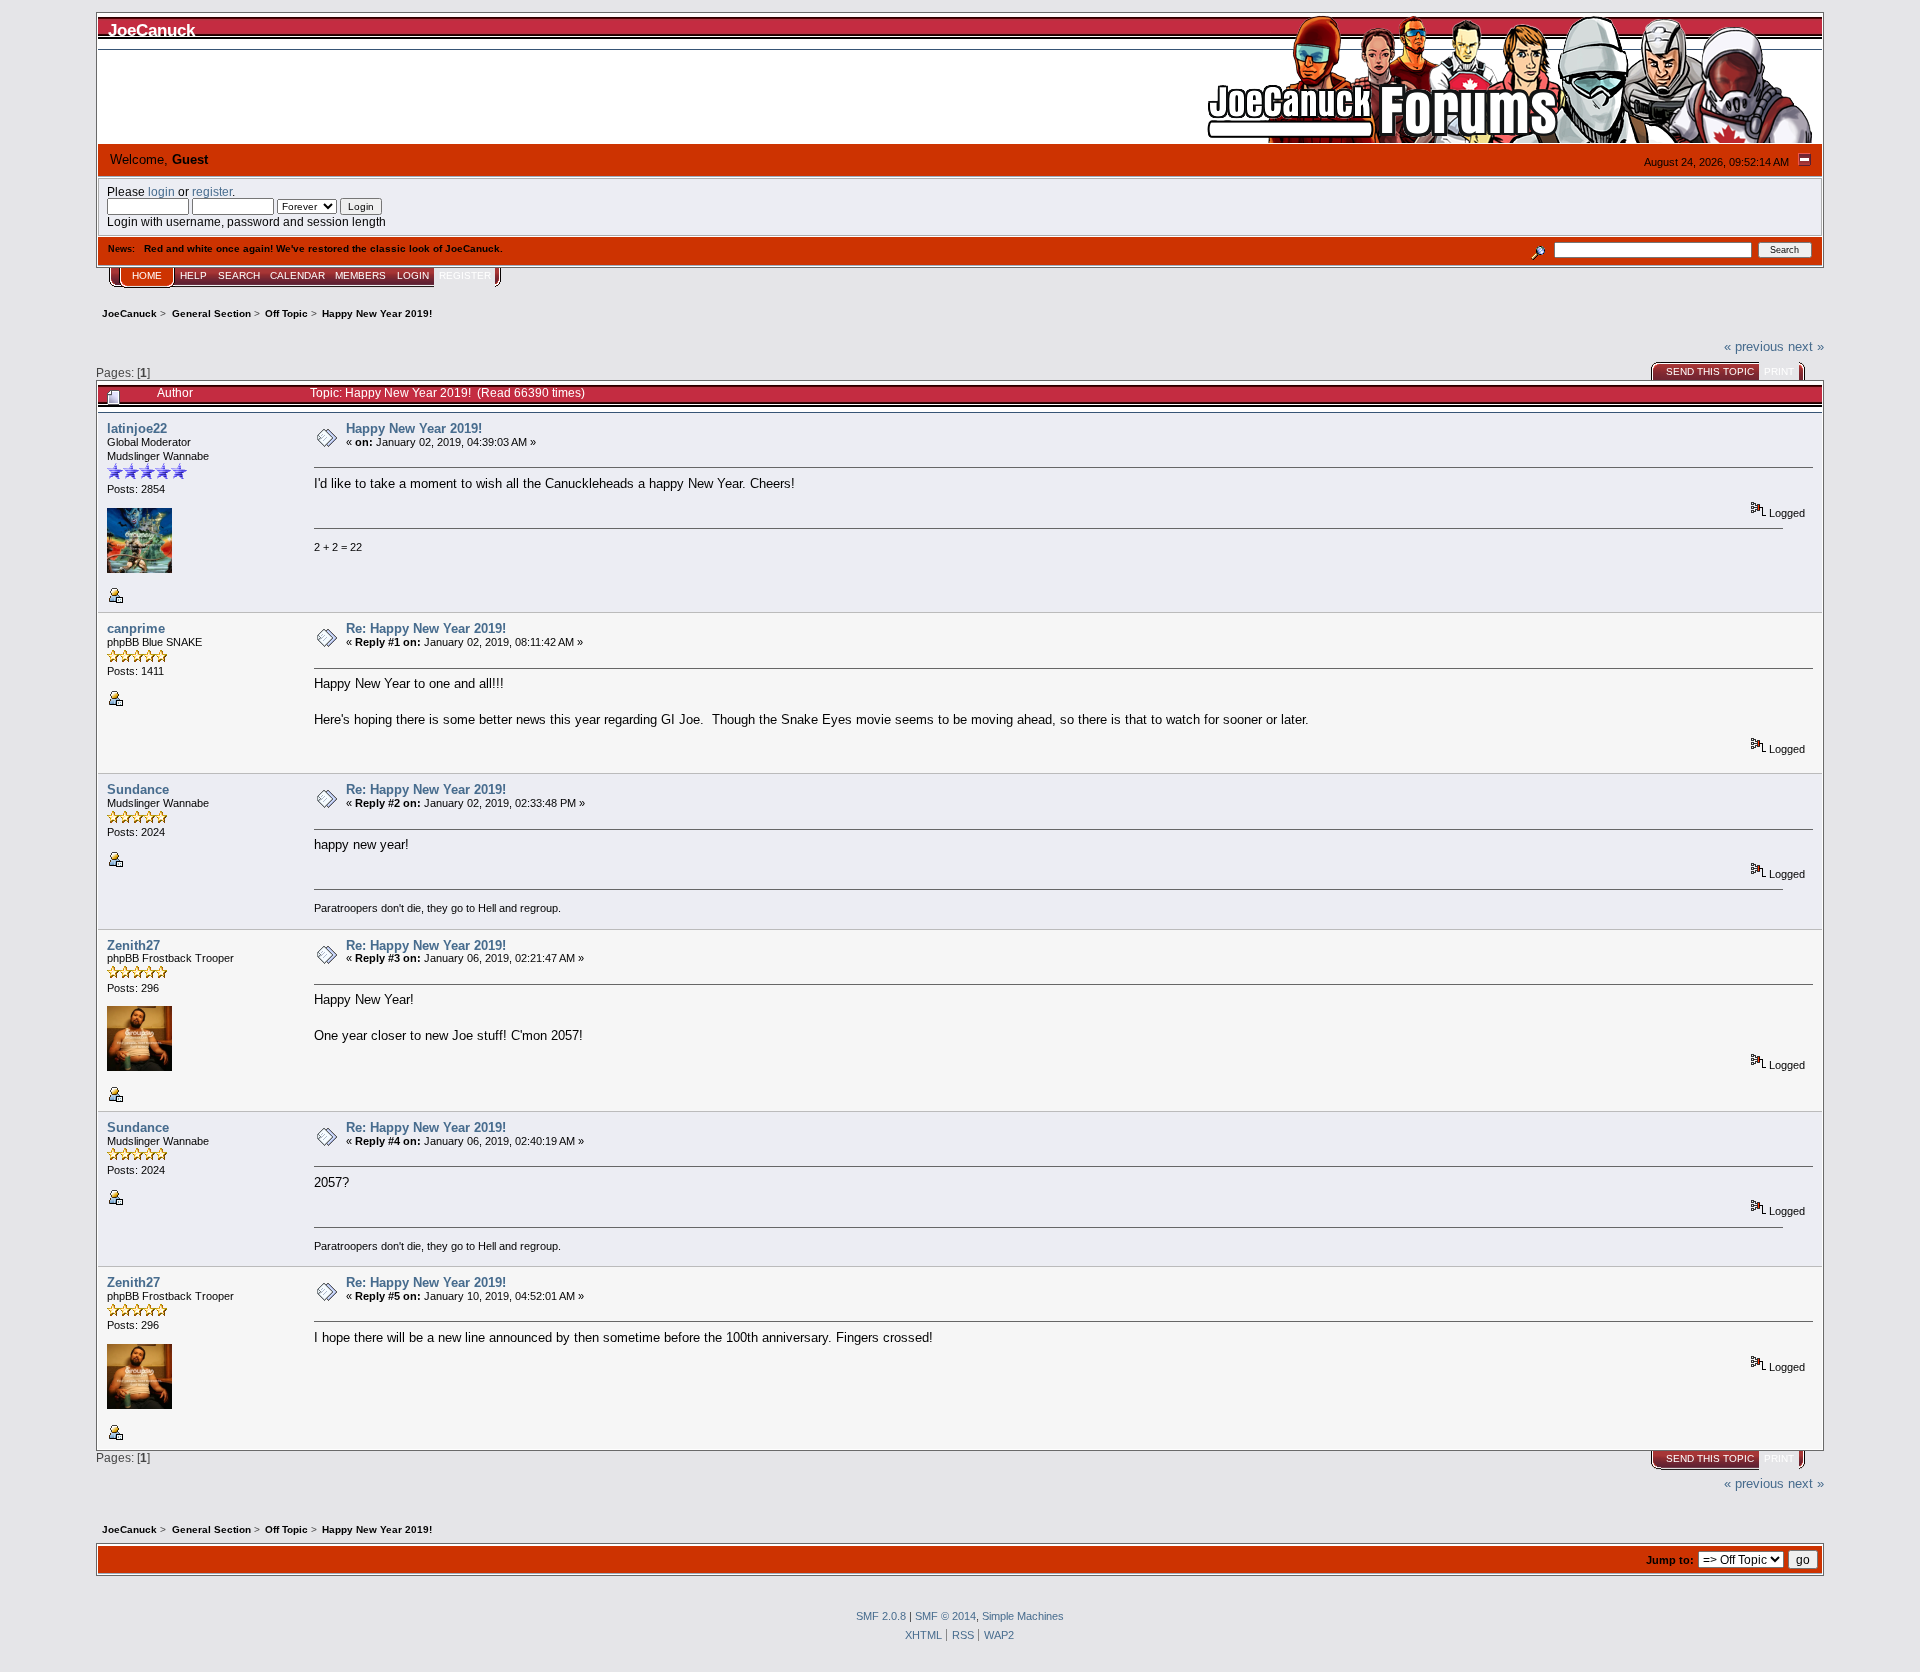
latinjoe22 (137, 428)
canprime (136, 628)
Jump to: (1670, 1560)
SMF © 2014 (945, 1616)
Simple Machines (1023, 1616)
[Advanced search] (1538, 249)
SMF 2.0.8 (881, 1616)
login (161, 191)
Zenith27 (133, 945)
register (212, 191)
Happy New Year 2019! (414, 428)
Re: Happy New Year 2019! (426, 628)
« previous (1754, 346)
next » (1806, 346)
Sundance (138, 789)
